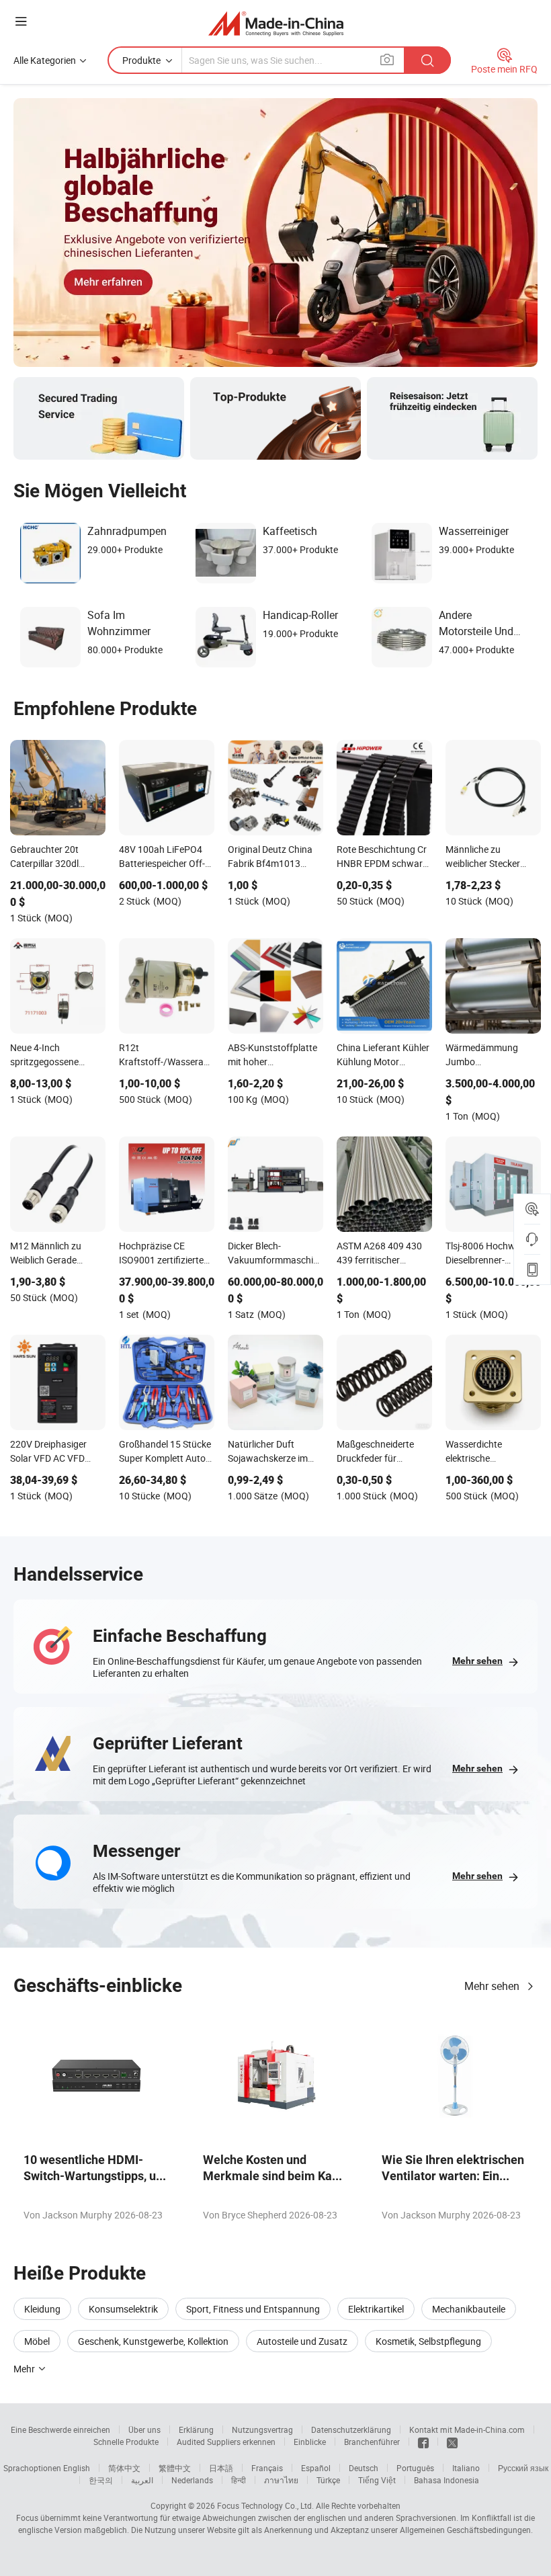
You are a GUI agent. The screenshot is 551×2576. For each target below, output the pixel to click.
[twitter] (452, 2442)
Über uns (144, 2429)
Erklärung (196, 2429)
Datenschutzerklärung (351, 2429)
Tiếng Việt (377, 2480)
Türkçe (328, 2480)
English (77, 2468)
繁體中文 (175, 2468)
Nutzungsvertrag (262, 2429)
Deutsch (364, 2468)
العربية (142, 2480)
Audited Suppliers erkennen (226, 2442)
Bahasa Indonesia (447, 2480)
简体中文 (124, 2468)
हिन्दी (239, 2480)
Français (267, 2468)
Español (316, 2468)
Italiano (466, 2468)
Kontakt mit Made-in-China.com (467, 2429)
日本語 (221, 2468)
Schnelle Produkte (126, 2442)
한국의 (101, 2480)
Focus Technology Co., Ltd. (265, 2505)
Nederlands (192, 2480)
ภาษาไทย (281, 2480)
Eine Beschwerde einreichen (60, 2429)
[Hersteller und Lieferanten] (276, 23)
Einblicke (310, 2442)
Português (415, 2468)
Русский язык (523, 2468)
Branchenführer (372, 2442)
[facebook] (423, 2442)
